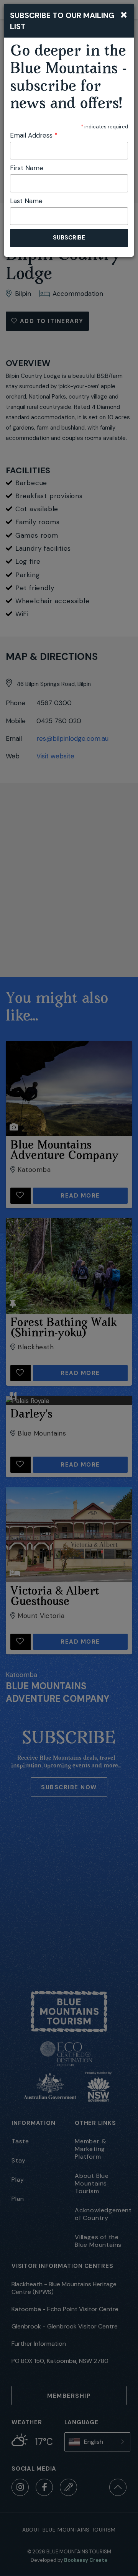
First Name (27, 168)
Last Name (26, 201)
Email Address (34, 135)
